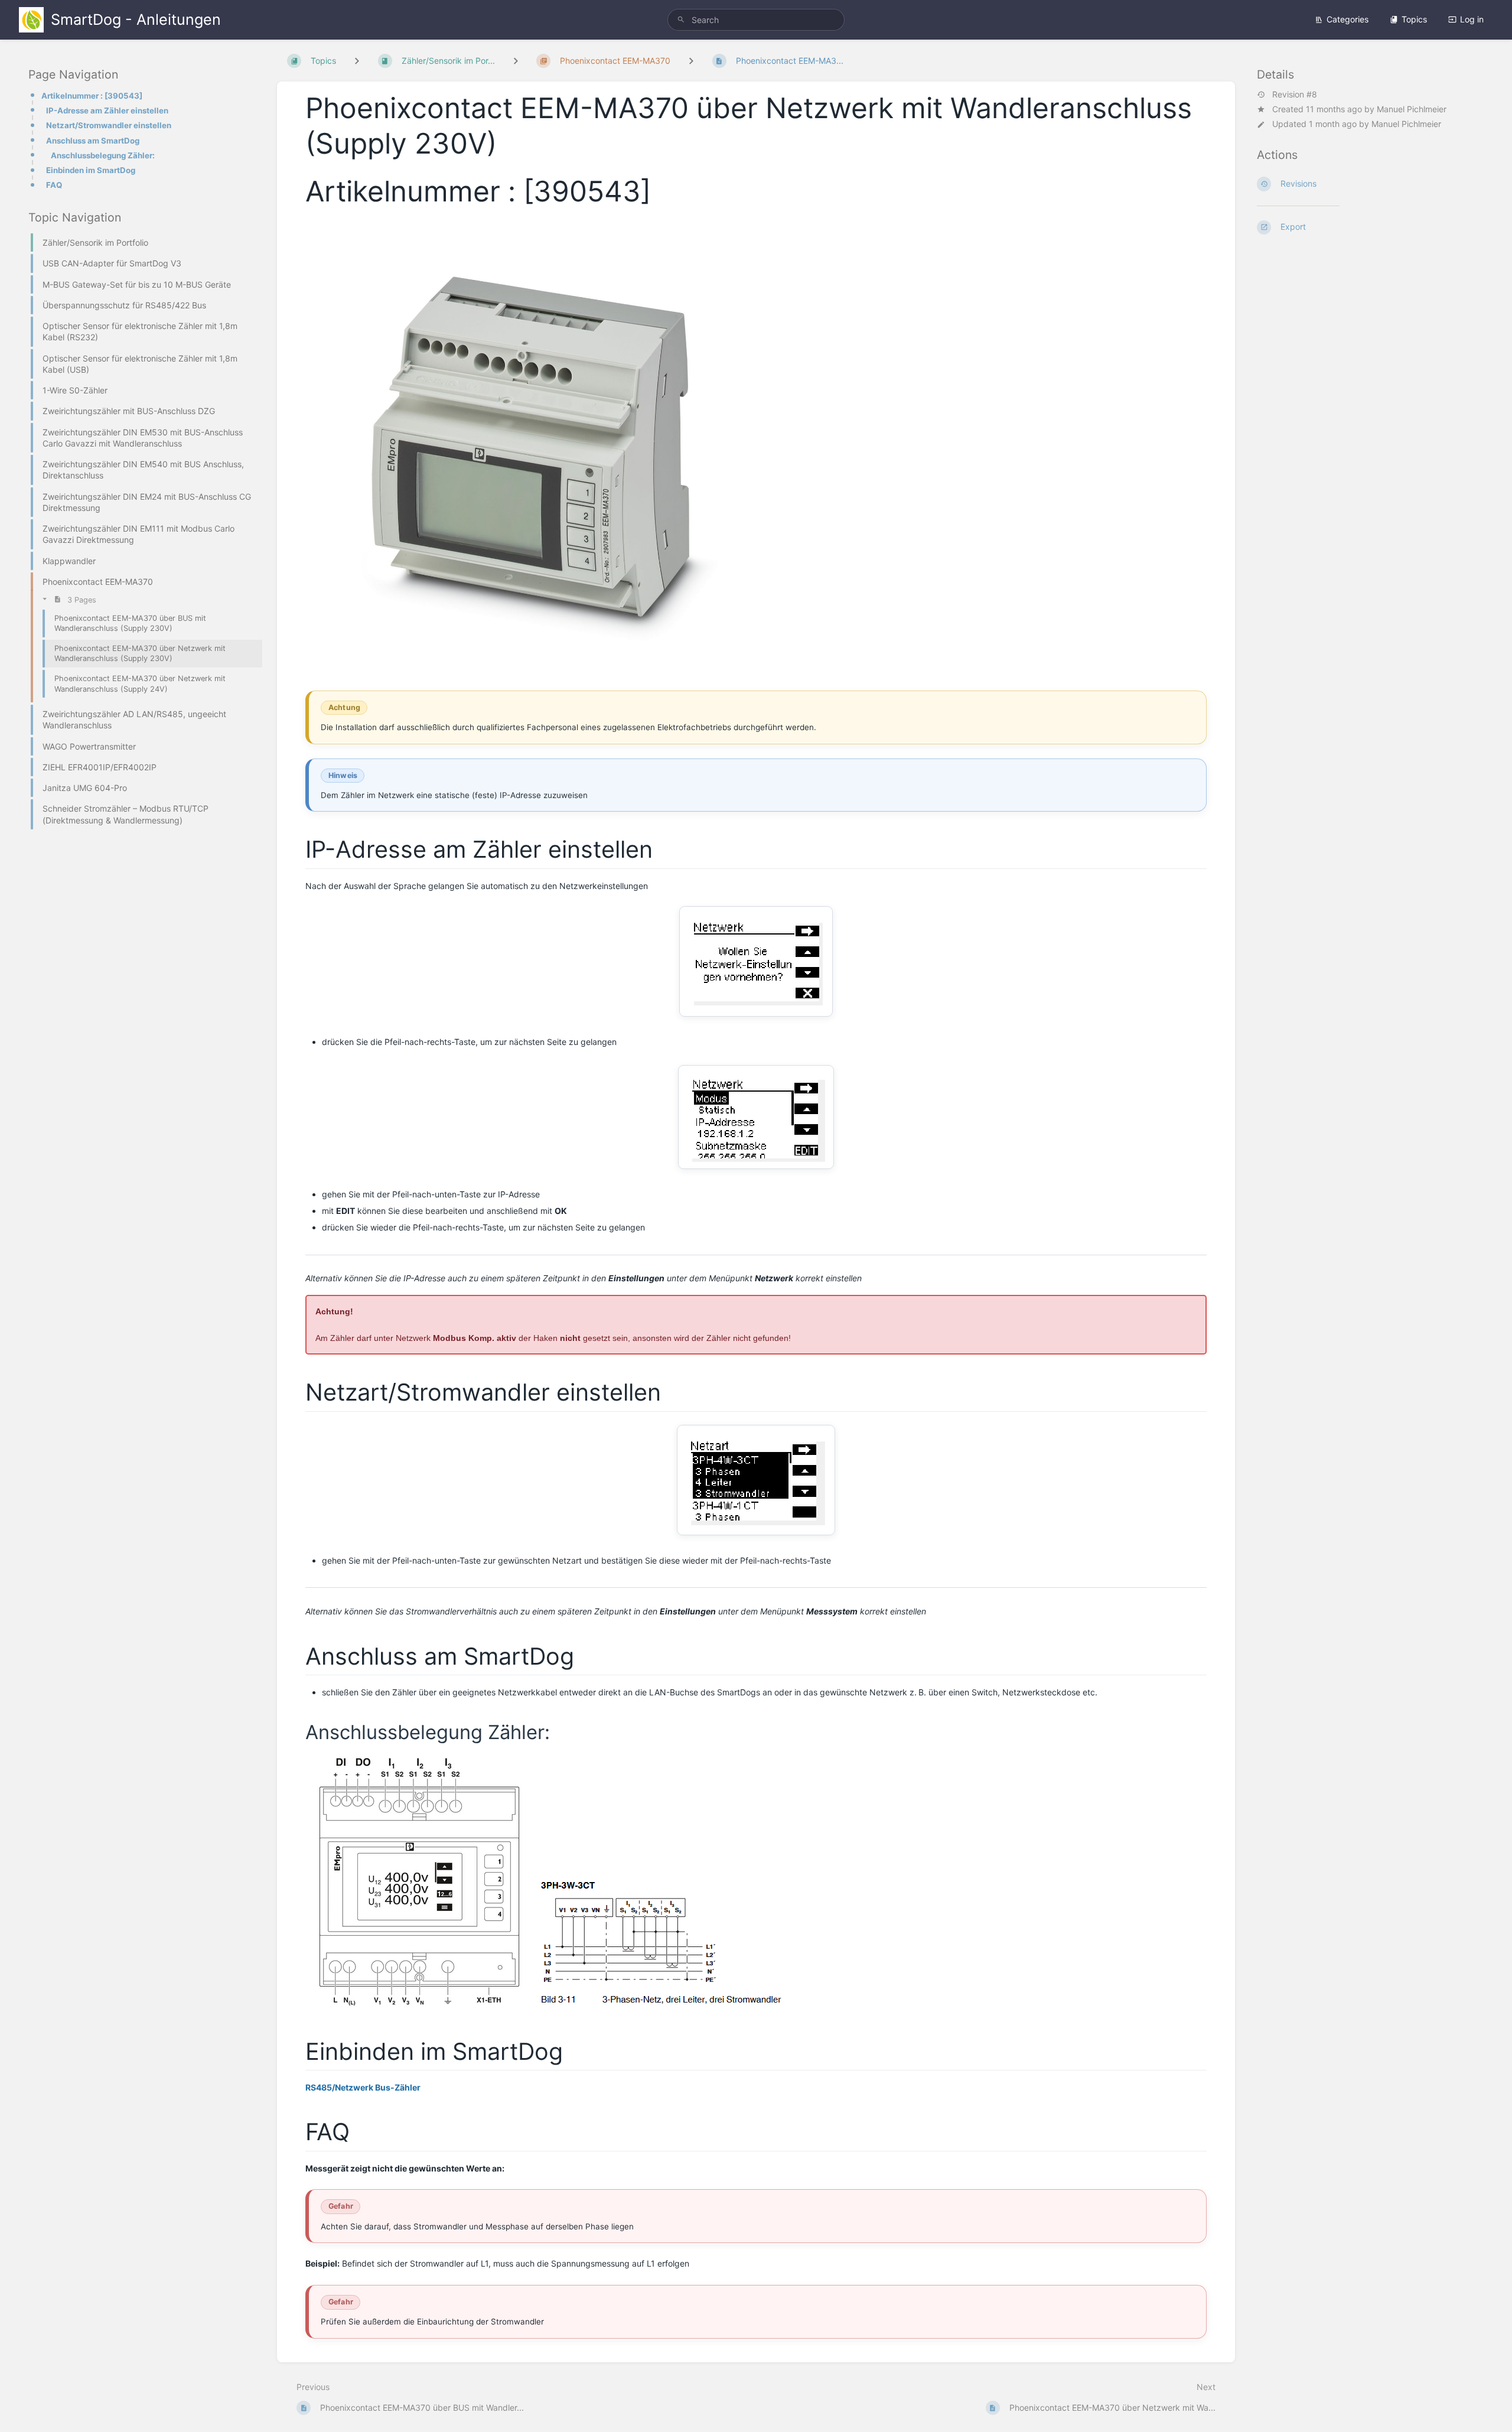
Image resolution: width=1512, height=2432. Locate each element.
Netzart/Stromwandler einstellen (109, 125)
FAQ (54, 185)
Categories (1348, 19)
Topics (1414, 19)
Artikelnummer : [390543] (92, 96)
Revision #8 (1295, 95)
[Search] (681, 20)
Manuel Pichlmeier (1412, 109)
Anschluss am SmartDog (93, 141)
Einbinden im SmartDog (91, 170)
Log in (1472, 19)
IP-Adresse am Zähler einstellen (107, 110)
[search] (756, 20)
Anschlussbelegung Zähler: (103, 155)
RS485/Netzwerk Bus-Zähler (363, 2087)
